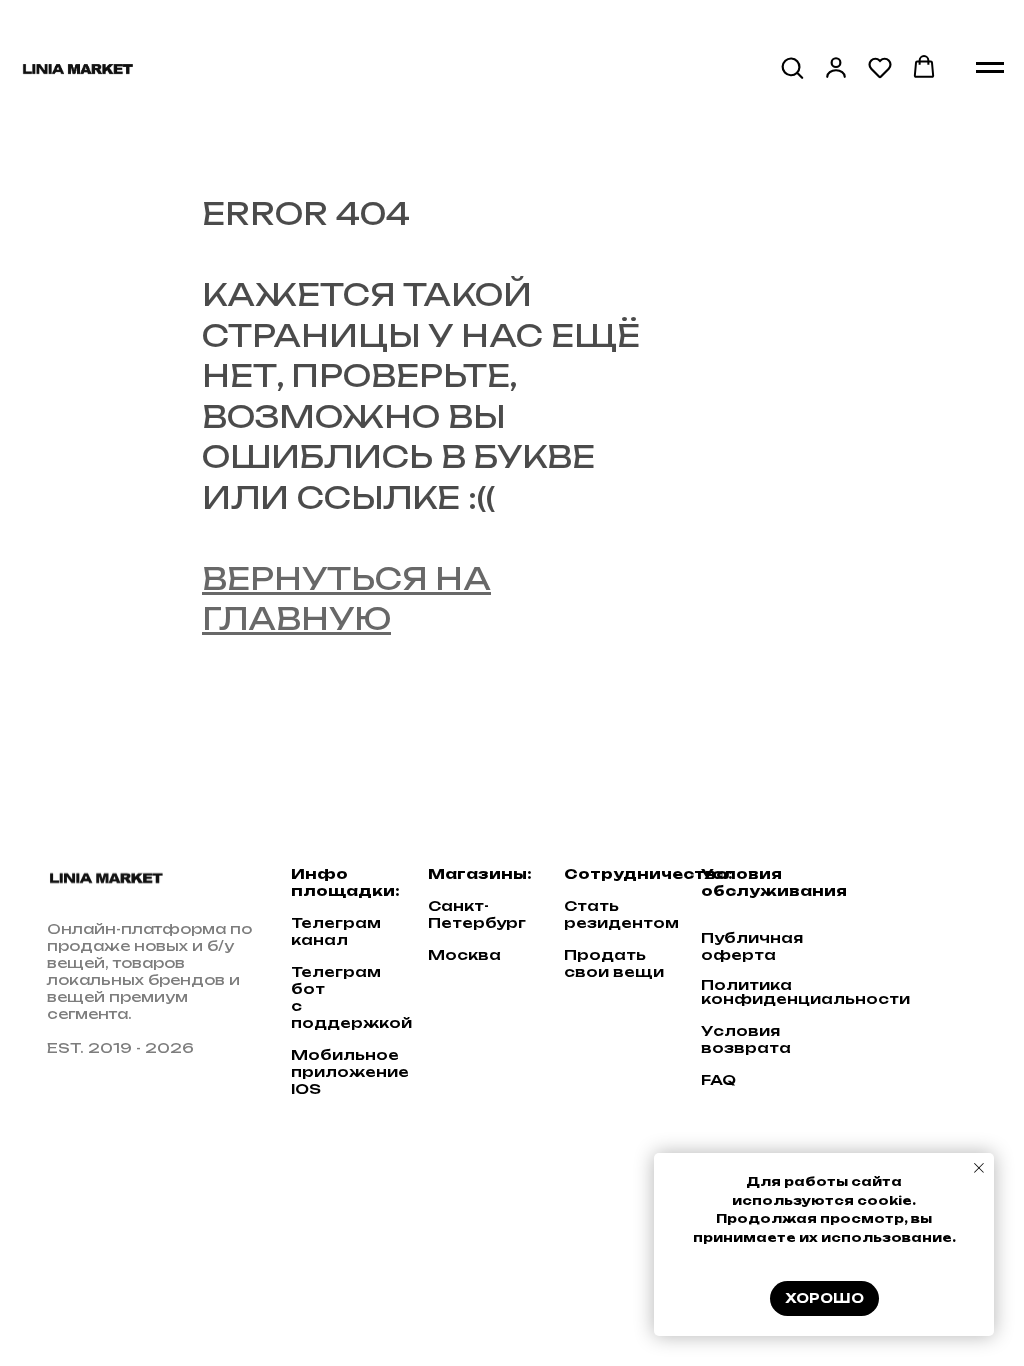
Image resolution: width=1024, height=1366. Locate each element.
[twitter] (905, 887)
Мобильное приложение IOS (350, 1071)
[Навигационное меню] (990, 68)
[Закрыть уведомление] (979, 1168)
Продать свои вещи (614, 963)
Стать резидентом (621, 914)
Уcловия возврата (746, 1039)
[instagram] (944, 887)
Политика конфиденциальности (805, 992)
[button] (792, 67)
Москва (464, 954)
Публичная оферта (752, 946)
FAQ (718, 1079)
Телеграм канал (336, 931)
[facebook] (866, 887)
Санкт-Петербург (477, 914)
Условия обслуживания (774, 882)
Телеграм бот (336, 980)
